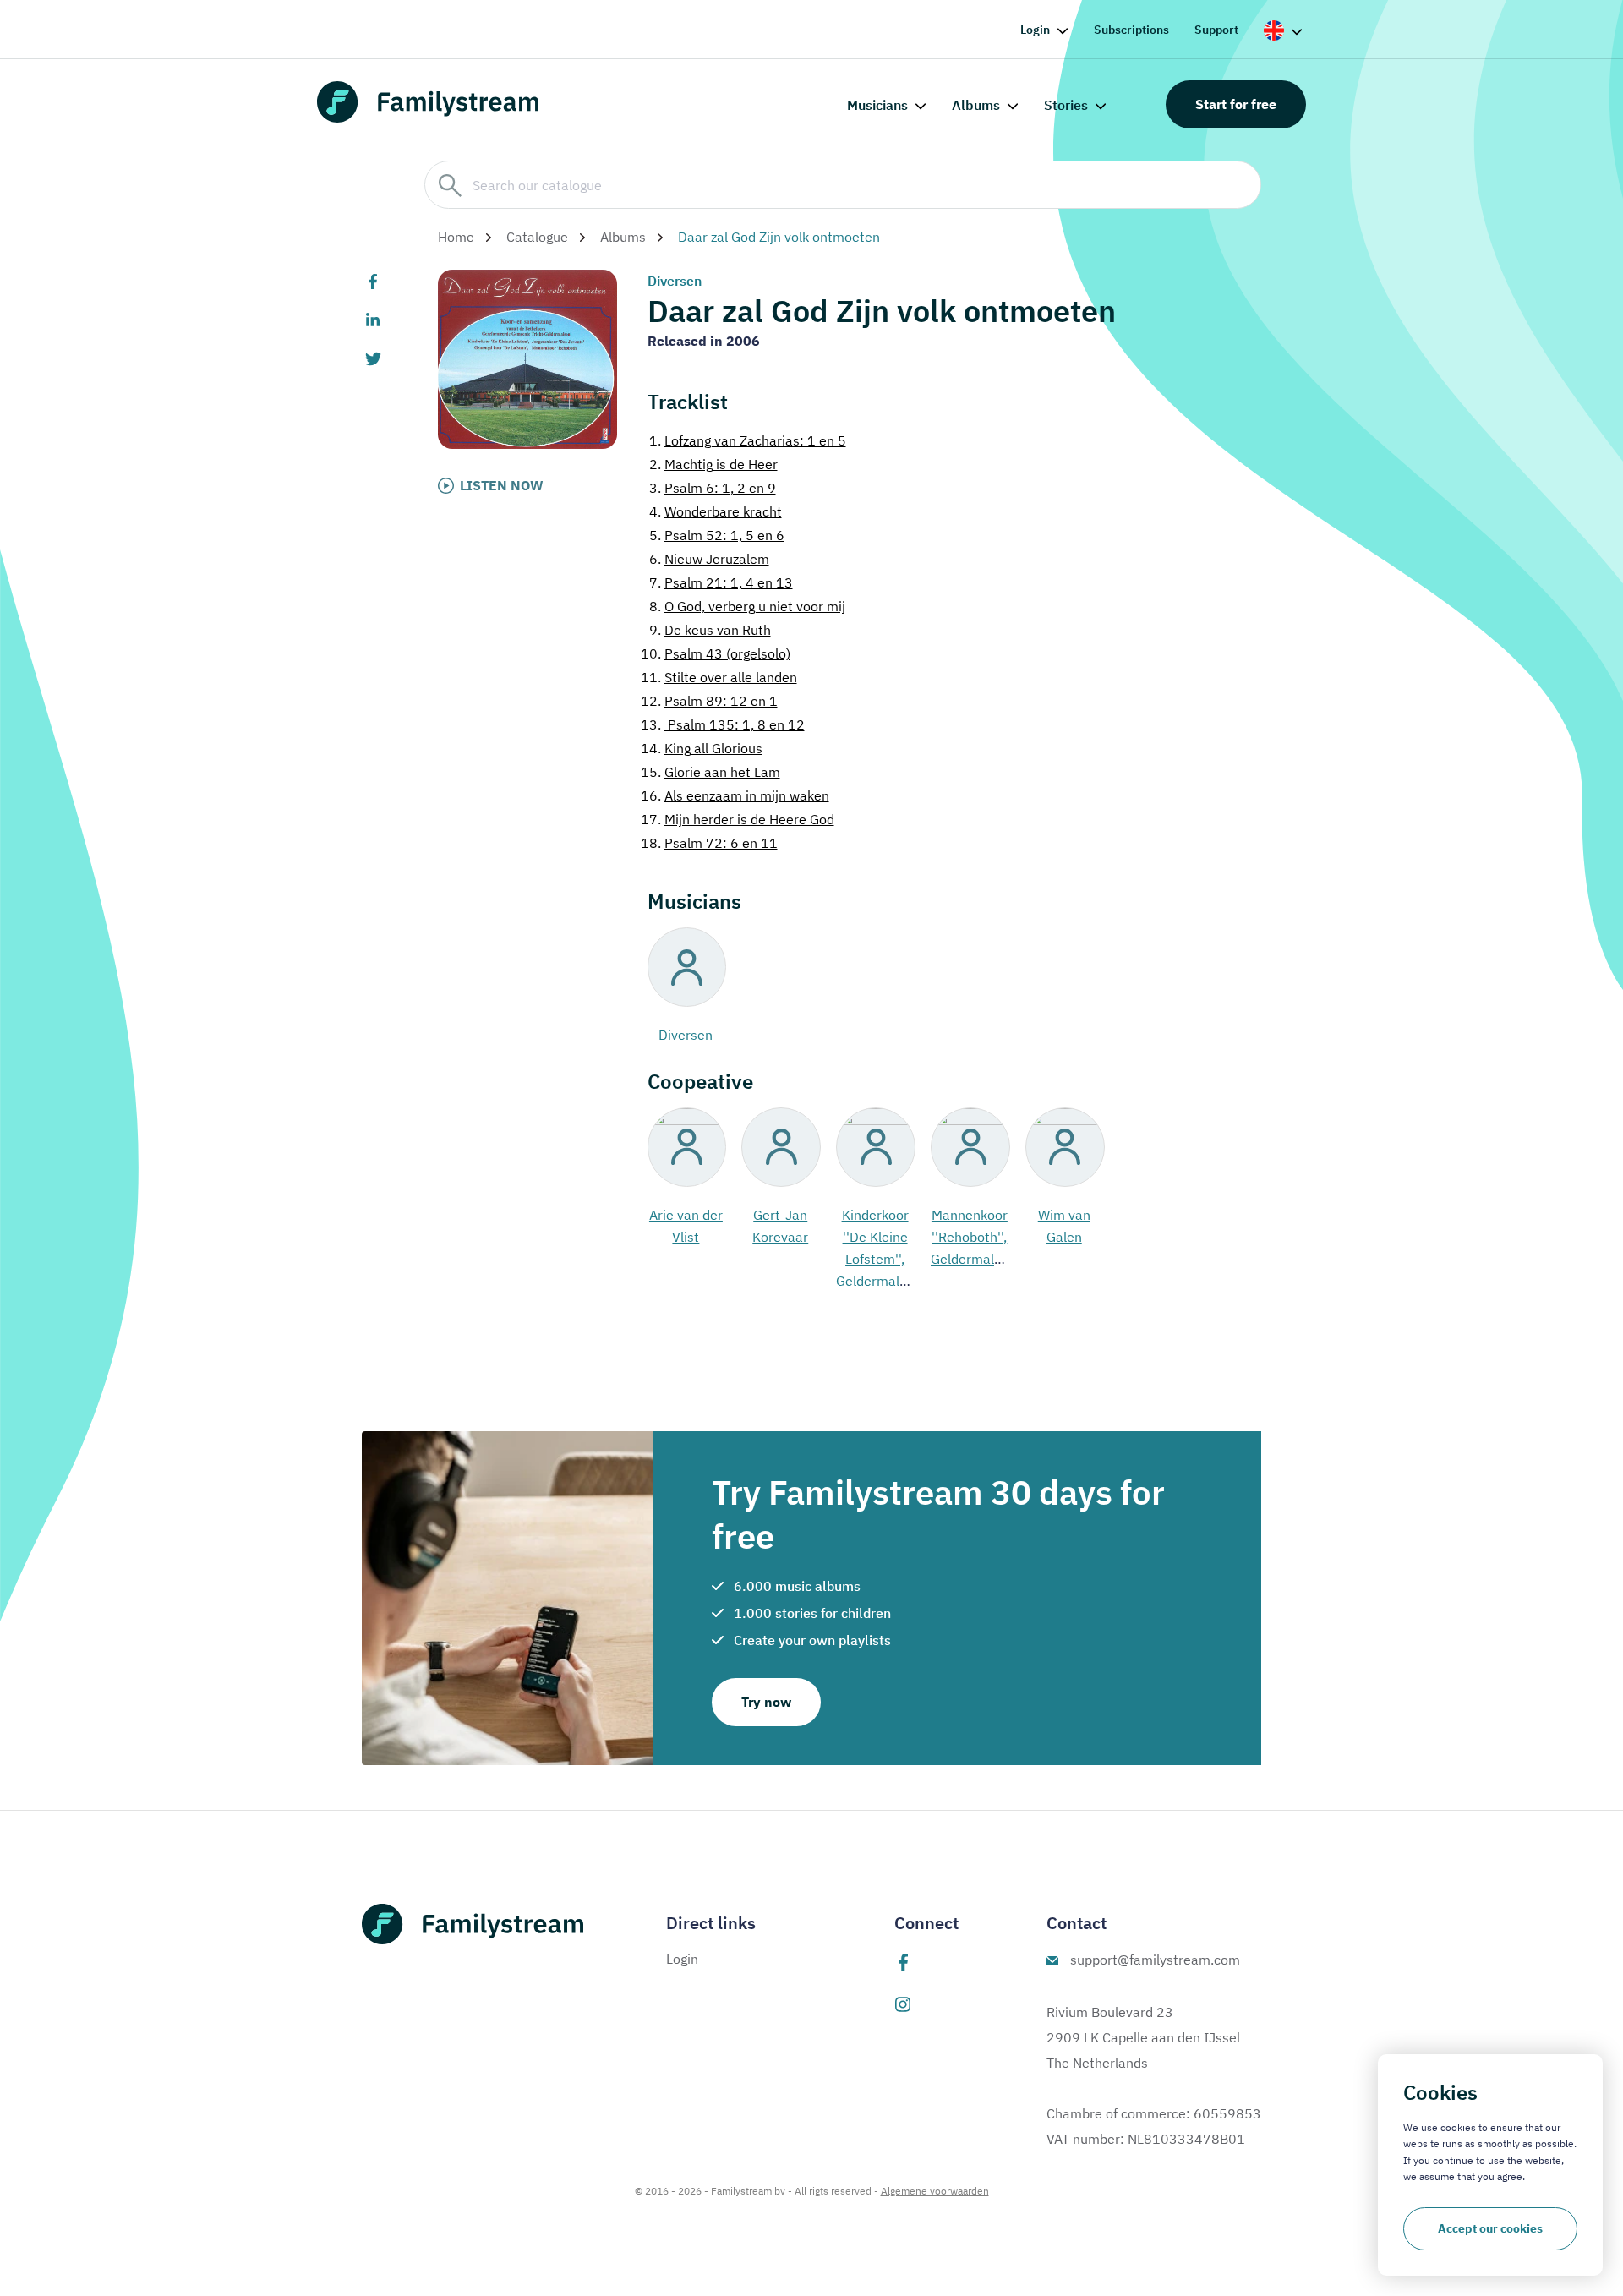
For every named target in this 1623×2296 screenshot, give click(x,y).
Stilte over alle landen (719, 677)
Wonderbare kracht (716, 511)
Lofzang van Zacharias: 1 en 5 (748, 440)
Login (1035, 30)
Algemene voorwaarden (935, 2191)
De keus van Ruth (710, 630)
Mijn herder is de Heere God (738, 819)
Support (1216, 30)
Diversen (675, 281)
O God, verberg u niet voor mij (747, 606)
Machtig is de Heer (713, 464)
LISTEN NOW (502, 485)
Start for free (1236, 104)
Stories (1066, 105)
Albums (976, 105)
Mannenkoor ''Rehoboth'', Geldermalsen (973, 1237)
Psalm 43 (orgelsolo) (716, 653)
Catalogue (537, 237)
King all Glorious (702, 748)
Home (456, 237)
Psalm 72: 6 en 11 (709, 843)
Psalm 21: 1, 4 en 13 (721, 582)
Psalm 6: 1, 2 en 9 (713, 488)
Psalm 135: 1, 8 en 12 (723, 724)
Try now (766, 1702)
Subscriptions (1131, 30)
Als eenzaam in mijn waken (735, 795)
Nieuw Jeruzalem (709, 559)
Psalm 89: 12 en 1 (709, 701)
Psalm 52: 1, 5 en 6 (717, 535)
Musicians (877, 105)
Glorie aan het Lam (710, 772)
